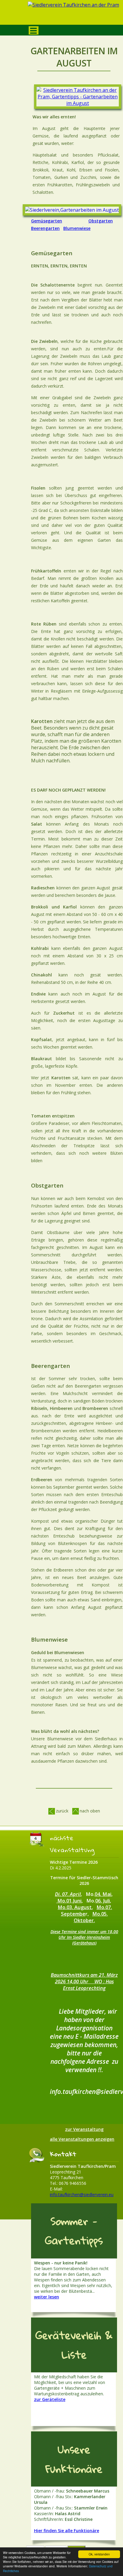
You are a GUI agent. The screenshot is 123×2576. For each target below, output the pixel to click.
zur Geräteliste (50, 2399)
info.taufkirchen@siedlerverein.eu (82, 2195)
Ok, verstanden (99, 2554)
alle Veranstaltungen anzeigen (82, 2139)
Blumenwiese (77, 228)
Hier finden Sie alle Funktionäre (67, 2531)
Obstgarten (101, 221)
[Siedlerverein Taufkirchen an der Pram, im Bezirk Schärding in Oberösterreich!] (74, 14)
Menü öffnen (34, 30)
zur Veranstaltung (84, 2129)
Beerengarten (45, 228)
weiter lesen (47, 2297)
